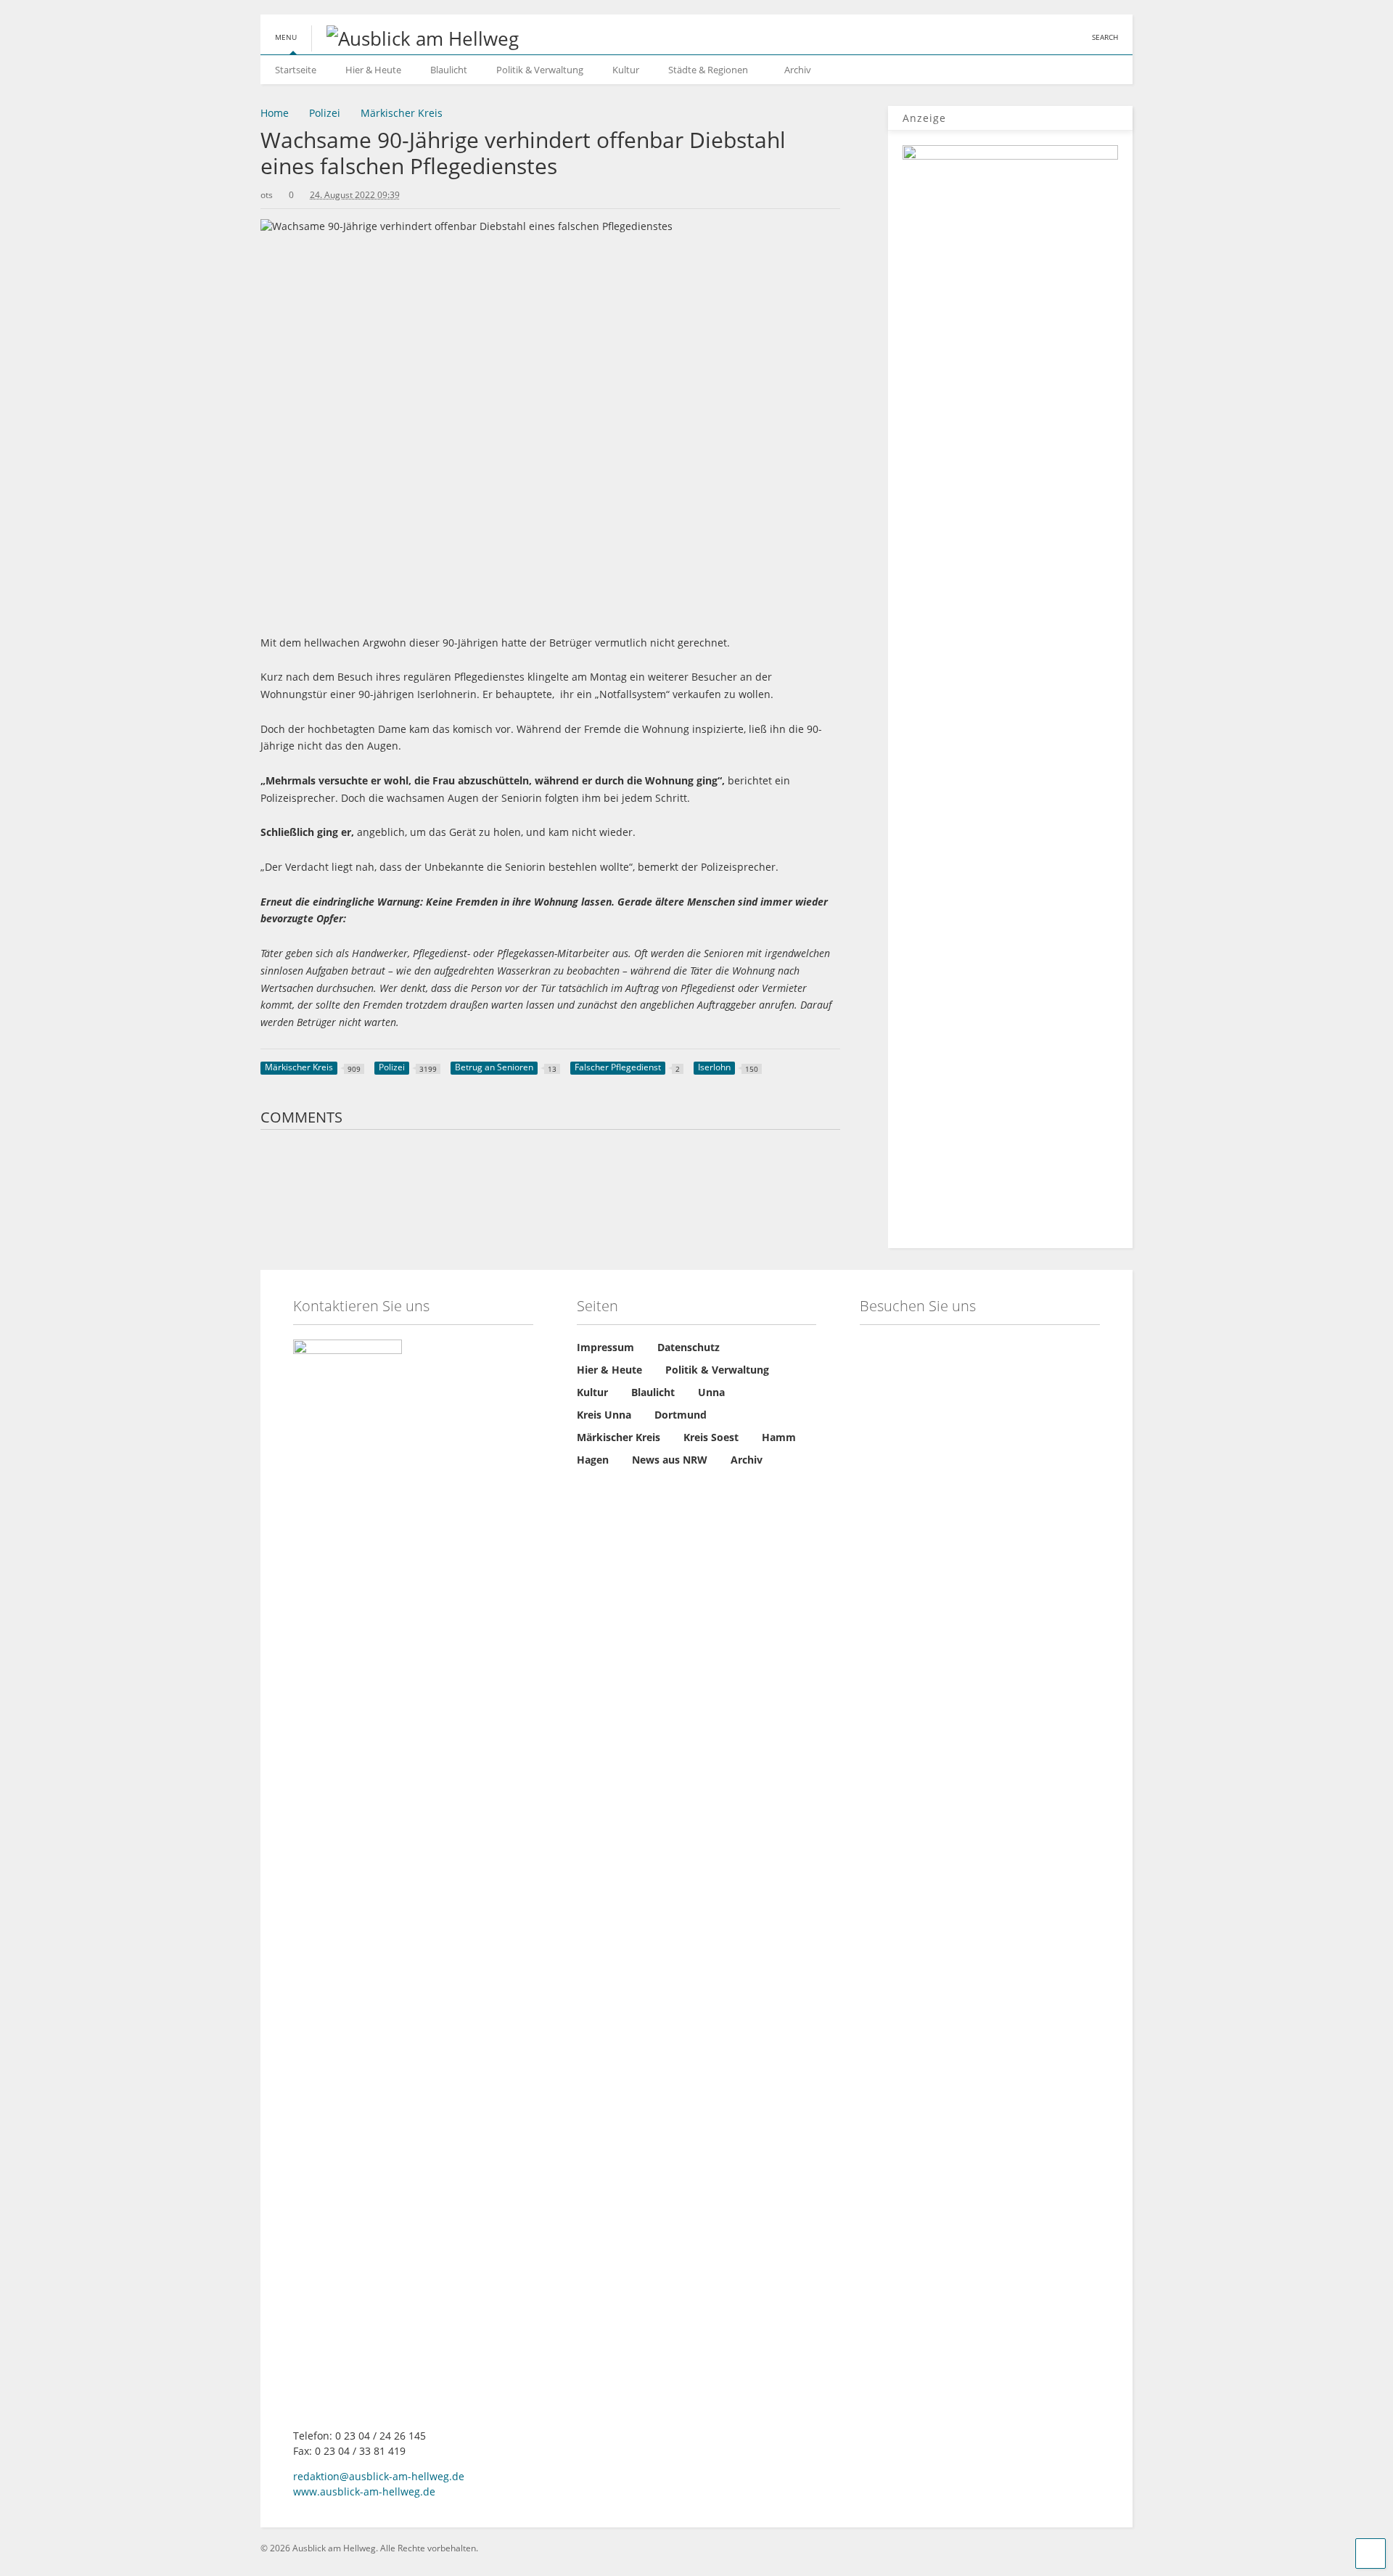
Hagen (593, 1460)
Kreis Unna (604, 1415)
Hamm (779, 1437)
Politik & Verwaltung (540, 70)
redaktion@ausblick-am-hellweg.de (379, 2476)
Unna (711, 1392)
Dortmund (681, 1415)
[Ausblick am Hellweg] (415, 38)
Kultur (626, 70)
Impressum (605, 1347)
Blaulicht (449, 70)
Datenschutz (689, 1347)
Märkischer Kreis (619, 1437)
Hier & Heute (373, 70)
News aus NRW (670, 1460)
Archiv (798, 70)
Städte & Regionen (708, 70)
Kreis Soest (711, 1437)
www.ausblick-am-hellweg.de (364, 2491)
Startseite (296, 70)
